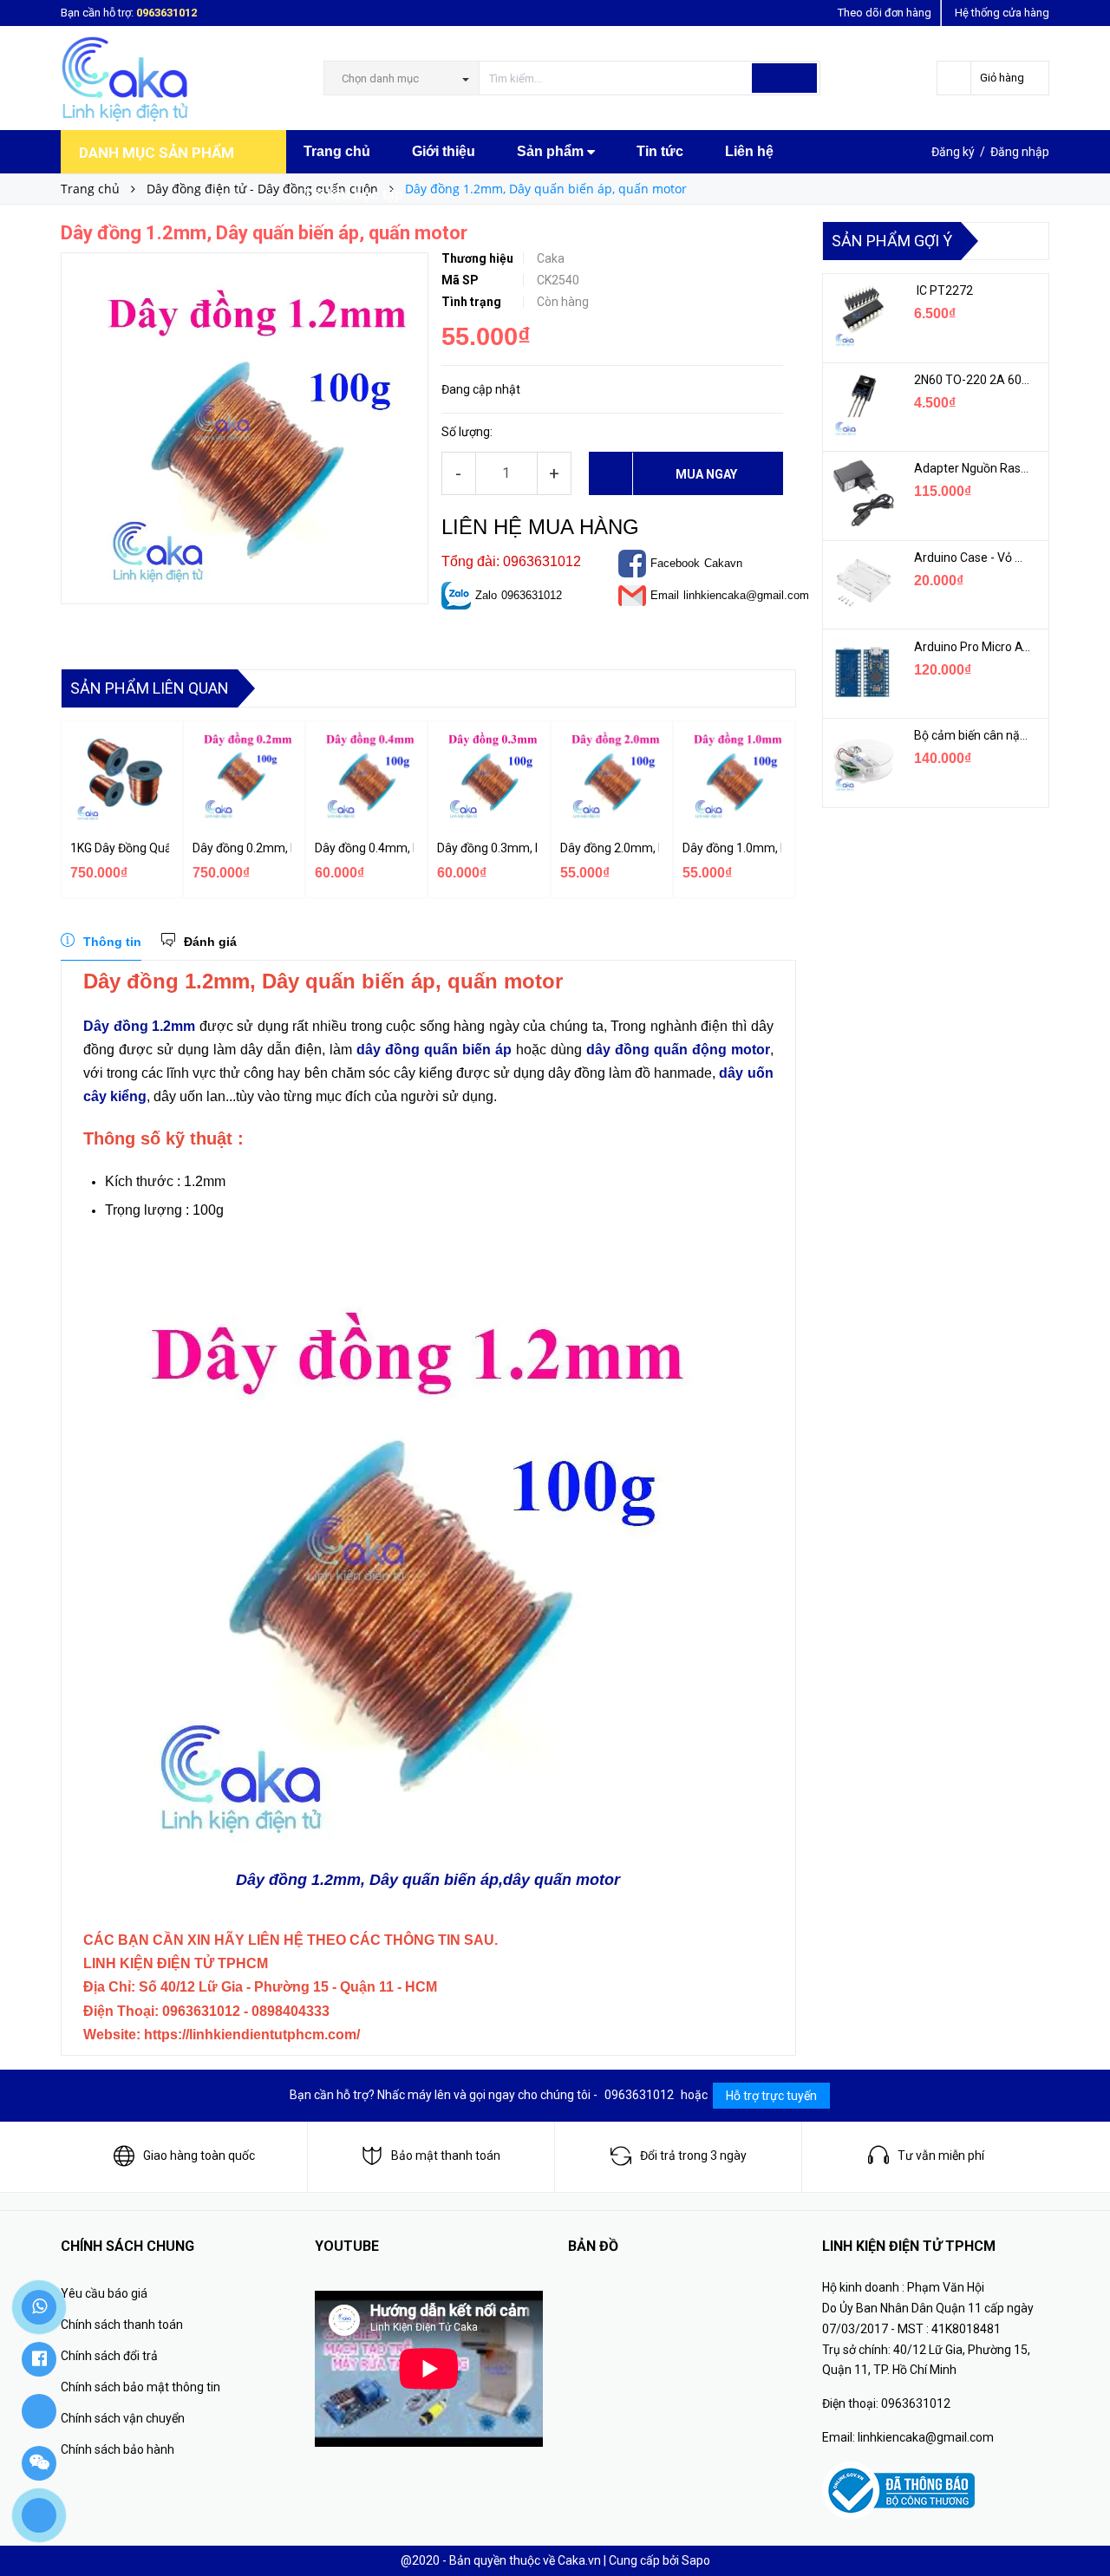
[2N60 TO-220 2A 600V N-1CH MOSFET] (862, 405)
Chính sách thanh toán (122, 2325)
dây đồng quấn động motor (678, 1050)
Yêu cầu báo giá (104, 2293)
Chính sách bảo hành (118, 2449)
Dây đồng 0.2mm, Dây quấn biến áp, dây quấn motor (242, 848)
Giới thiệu (444, 151)
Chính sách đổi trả (109, 2356)
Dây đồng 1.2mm (139, 1026)
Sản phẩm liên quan (150, 688)
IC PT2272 (943, 290)
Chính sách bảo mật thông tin (140, 2387)
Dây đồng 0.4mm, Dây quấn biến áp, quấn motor (364, 848)
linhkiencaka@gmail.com (746, 595)
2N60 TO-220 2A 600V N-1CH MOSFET (973, 380)
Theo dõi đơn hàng (885, 13)
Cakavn (723, 563)
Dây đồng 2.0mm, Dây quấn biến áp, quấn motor (610, 848)
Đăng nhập (1020, 152)
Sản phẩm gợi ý (892, 241)
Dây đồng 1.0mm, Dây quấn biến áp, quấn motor (732, 848)
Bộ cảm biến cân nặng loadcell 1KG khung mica (973, 735)
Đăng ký (953, 152)
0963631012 (166, 13)
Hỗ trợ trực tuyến (771, 2096)
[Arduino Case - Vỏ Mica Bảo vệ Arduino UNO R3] (862, 583)
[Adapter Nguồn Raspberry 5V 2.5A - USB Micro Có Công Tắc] (862, 493)
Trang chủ (337, 151)
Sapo (696, 2560)
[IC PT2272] (862, 316)
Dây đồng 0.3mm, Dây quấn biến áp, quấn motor (486, 848)
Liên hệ (749, 151)
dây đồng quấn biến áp (434, 1050)
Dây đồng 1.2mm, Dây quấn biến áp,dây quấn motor (428, 1880)
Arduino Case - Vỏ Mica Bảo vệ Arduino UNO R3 (973, 558)
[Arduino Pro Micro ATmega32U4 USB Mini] (862, 672)
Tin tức (660, 151)
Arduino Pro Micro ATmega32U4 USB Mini (973, 647)
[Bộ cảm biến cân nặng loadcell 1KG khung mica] (862, 760)
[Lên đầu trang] (1080, 2524)
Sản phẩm (552, 151)
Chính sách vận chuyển (123, 2418)
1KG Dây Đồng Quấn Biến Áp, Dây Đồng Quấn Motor (120, 848)
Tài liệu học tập (353, 195)
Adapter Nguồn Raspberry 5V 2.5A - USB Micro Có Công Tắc (973, 468)
